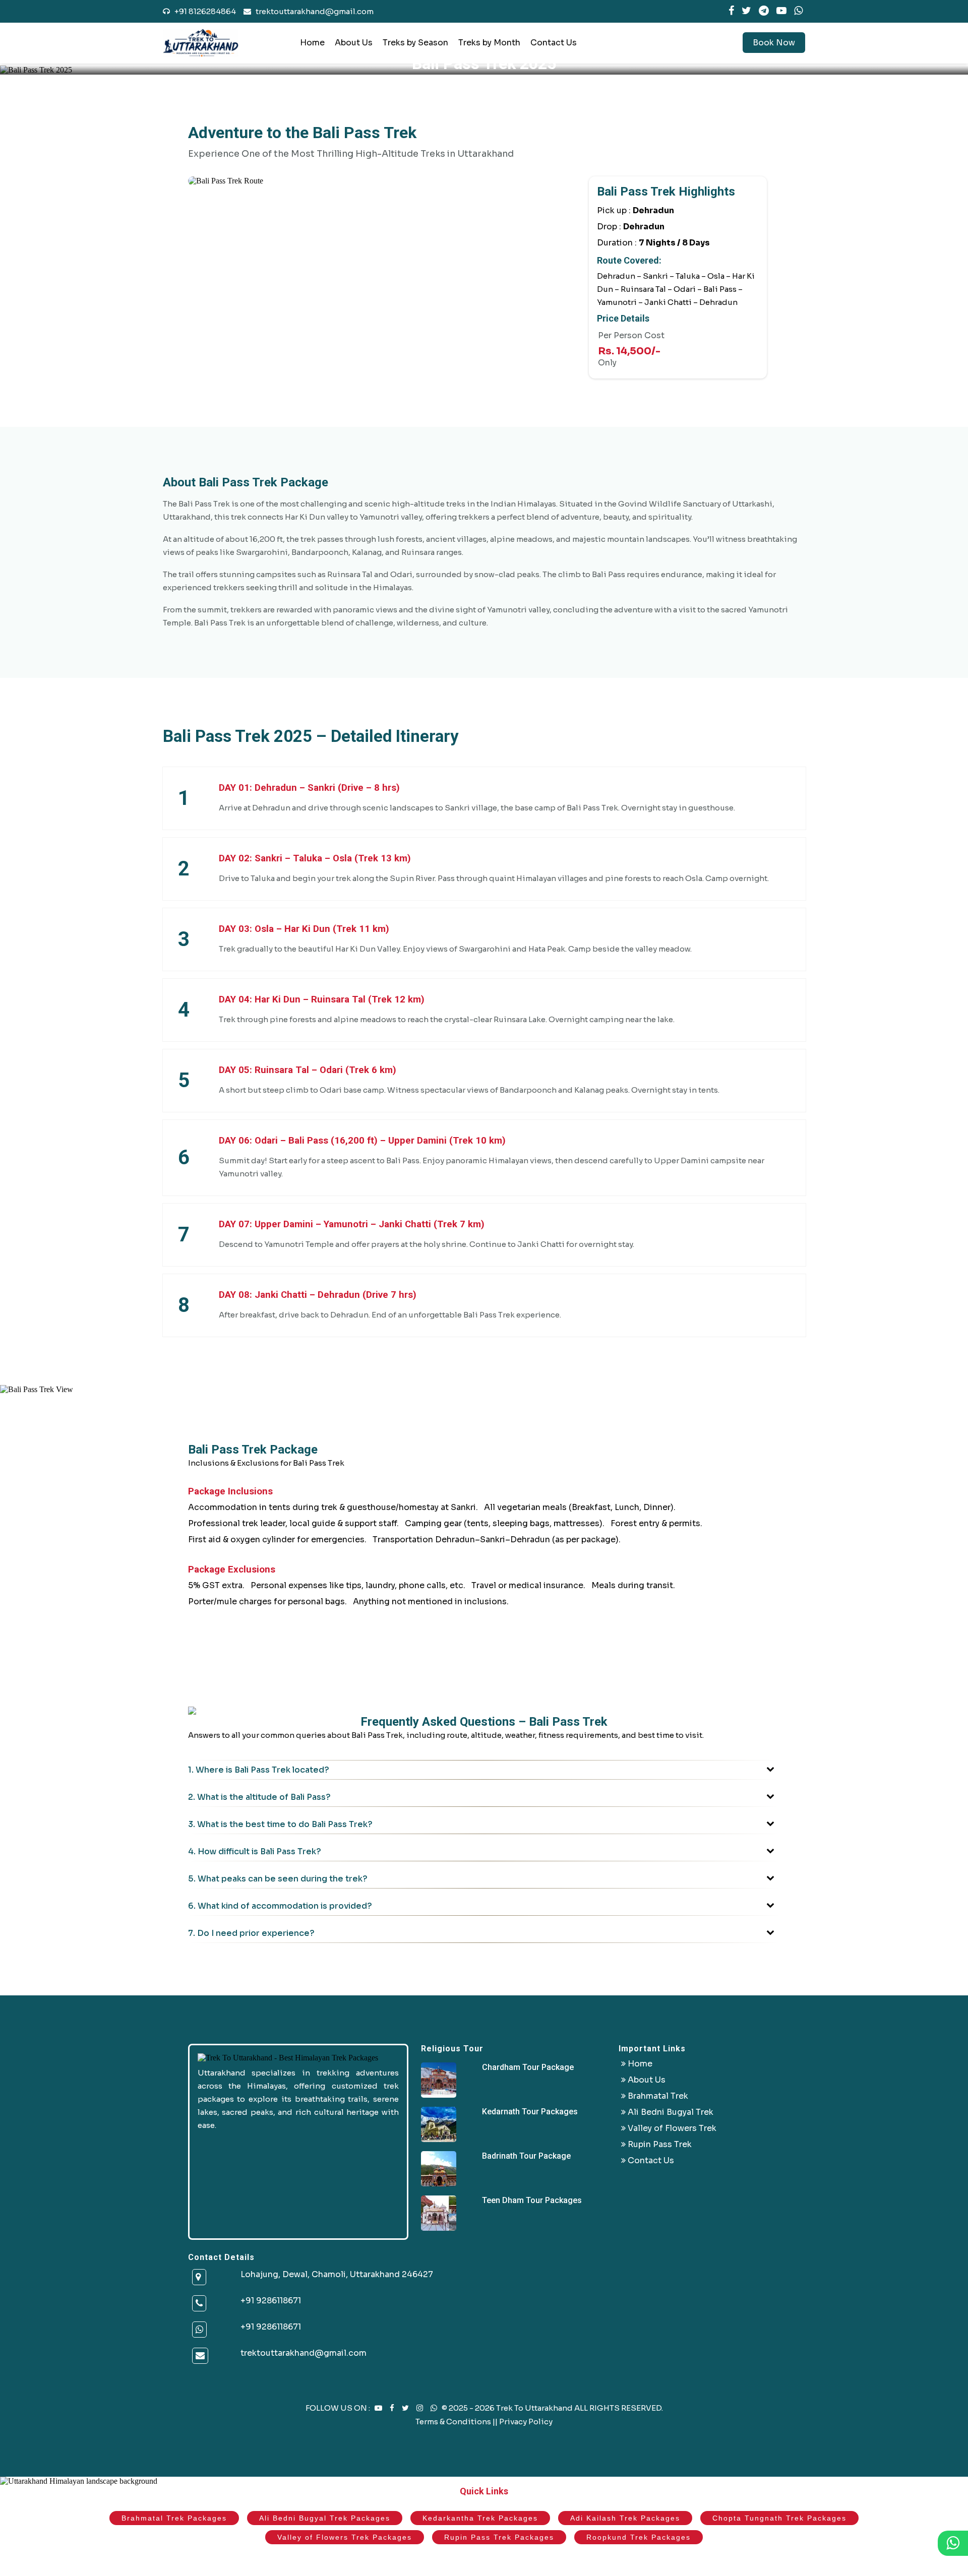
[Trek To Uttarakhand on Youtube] (379, 2408)
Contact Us (554, 43)
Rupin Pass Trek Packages (499, 2537)
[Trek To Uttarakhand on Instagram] (420, 2408)
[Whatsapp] (199, 2330)
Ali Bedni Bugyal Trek (670, 2112)
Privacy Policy (526, 2422)
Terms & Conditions (453, 2422)
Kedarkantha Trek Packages (480, 2518)
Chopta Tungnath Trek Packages (779, 2518)
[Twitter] (746, 11)
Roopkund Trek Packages (639, 2537)
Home (312, 43)
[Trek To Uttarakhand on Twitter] (406, 2408)
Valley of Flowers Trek (671, 2128)
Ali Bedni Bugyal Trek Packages (325, 2518)
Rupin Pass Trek (659, 2144)
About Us (354, 43)
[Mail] (200, 2356)
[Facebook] (731, 11)
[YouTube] (781, 11)
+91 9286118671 (271, 2301)
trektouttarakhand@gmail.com (312, 11)
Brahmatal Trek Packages (174, 2518)
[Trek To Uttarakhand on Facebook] (393, 2408)
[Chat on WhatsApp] (435, 2408)
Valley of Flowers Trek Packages (345, 2537)
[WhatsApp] (798, 11)
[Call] (199, 2304)
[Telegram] (764, 11)
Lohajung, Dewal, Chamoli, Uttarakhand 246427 (337, 2274)
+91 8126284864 (204, 11)
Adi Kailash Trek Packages (625, 2518)
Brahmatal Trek (657, 2096)
